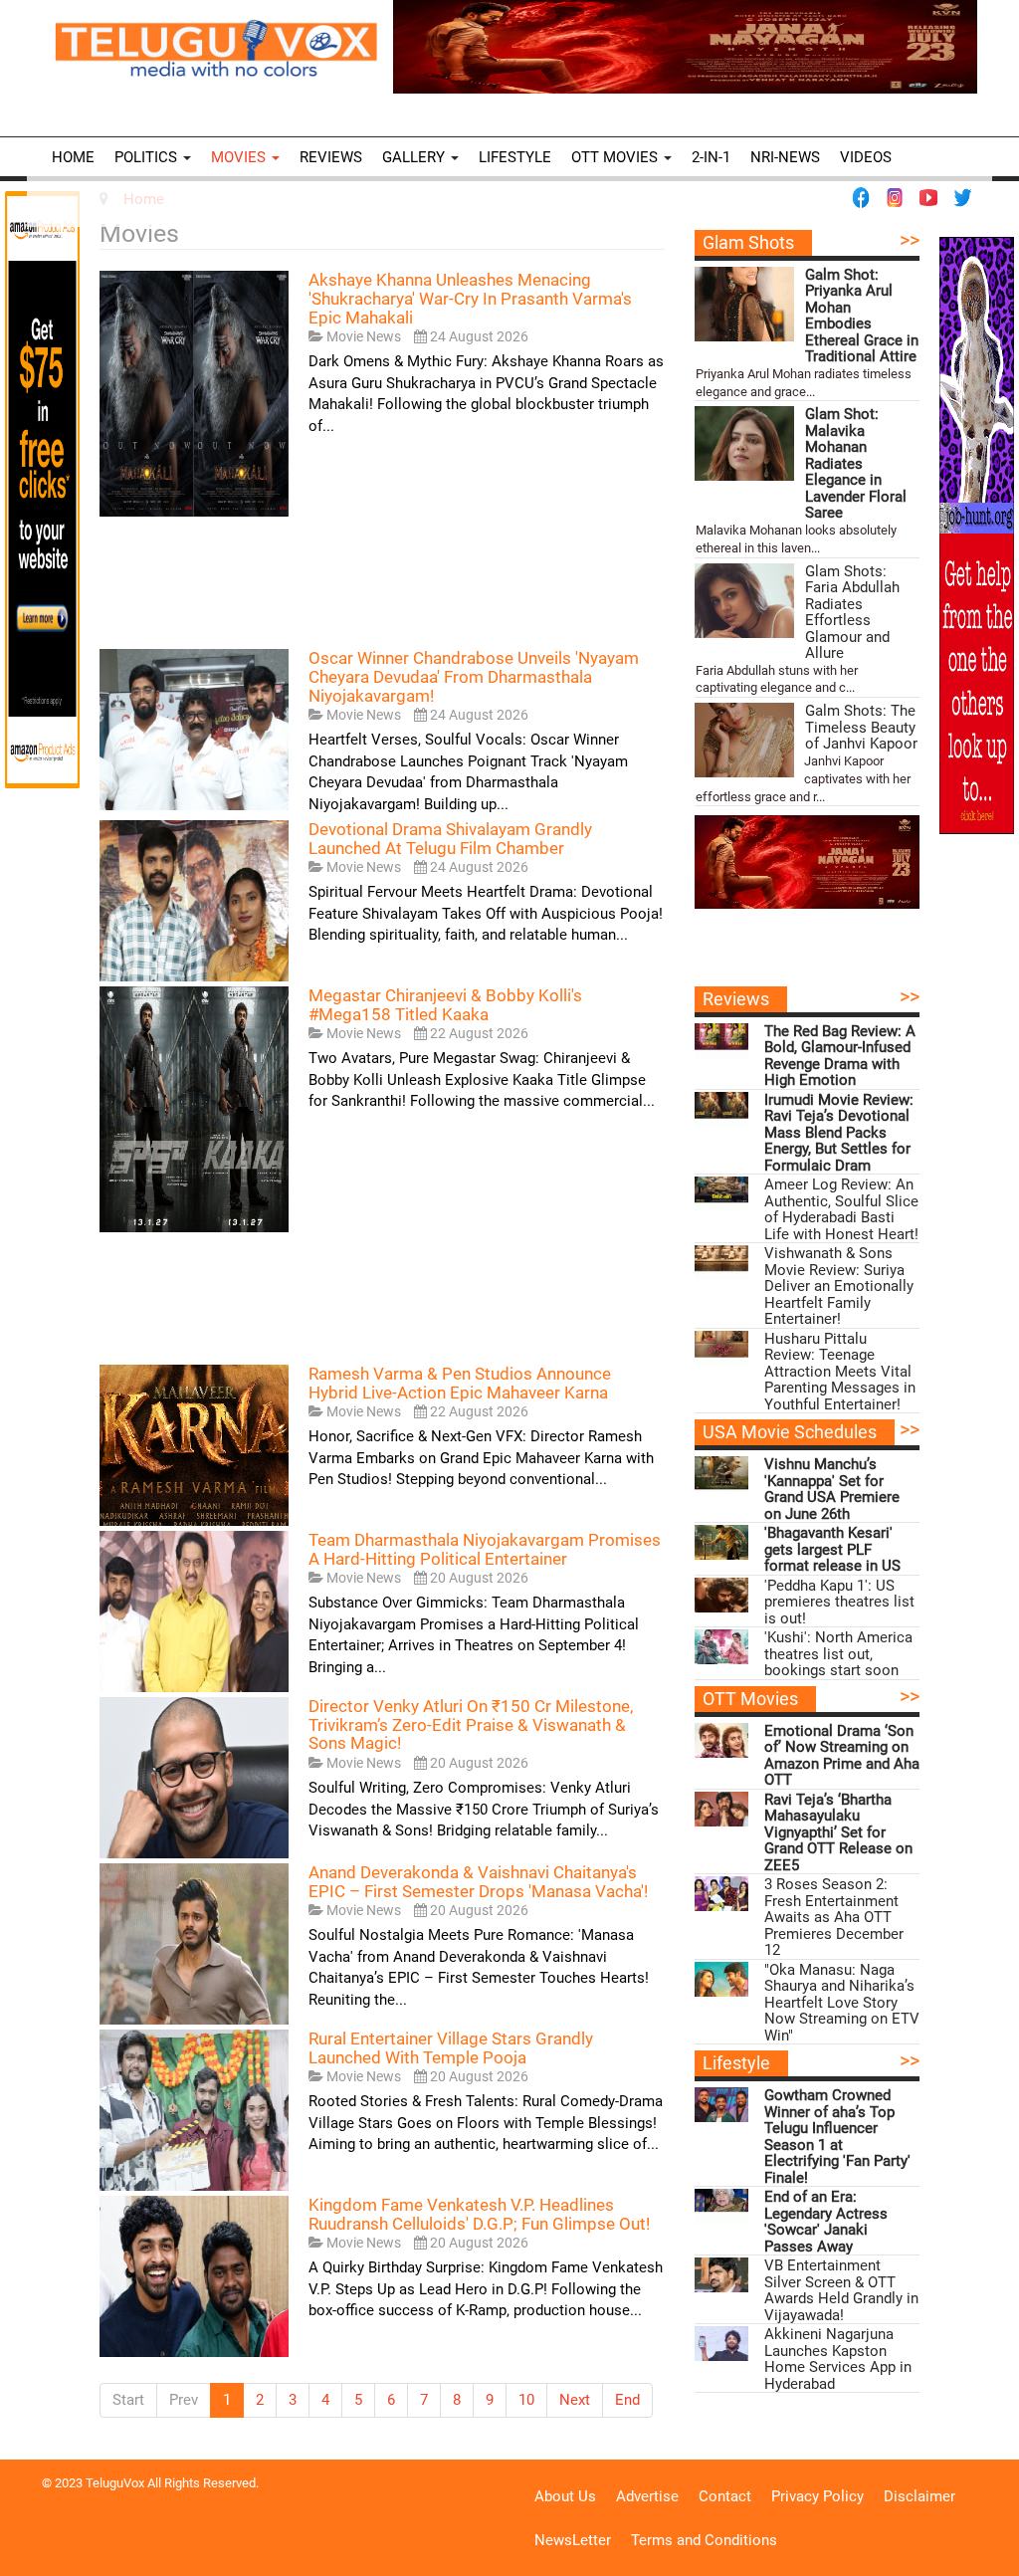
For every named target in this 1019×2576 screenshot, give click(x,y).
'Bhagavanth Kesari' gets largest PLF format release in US (832, 1550)
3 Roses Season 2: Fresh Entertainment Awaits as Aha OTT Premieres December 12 (834, 1918)
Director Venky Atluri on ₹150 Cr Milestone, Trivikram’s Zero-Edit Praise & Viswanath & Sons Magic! (471, 1724)
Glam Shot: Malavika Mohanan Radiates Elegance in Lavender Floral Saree (856, 464)
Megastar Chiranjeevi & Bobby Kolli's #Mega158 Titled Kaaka (445, 1005)
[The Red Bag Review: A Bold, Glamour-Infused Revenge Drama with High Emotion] (721, 1041)
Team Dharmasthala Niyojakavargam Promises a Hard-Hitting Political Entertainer (485, 1549)
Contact (725, 2496)
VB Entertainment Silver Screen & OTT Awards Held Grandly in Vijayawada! (841, 2290)
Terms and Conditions (704, 2540)
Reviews (331, 157)
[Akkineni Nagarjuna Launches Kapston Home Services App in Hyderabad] (721, 2344)
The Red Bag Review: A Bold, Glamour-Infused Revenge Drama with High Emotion (840, 1056)
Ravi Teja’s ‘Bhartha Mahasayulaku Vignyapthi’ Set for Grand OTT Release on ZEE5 (838, 1833)
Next (575, 2400)
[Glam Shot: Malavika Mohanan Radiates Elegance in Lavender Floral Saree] (744, 443)
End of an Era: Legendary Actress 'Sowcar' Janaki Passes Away (826, 2222)
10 (526, 2400)
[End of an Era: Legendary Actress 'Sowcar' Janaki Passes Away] (721, 2206)
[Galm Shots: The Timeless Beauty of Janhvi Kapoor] (744, 740)
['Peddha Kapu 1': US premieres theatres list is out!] (721, 1595)
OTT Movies (616, 157)
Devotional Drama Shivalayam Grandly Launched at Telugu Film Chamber (450, 839)
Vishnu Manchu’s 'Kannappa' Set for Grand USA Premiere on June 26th (832, 1489)
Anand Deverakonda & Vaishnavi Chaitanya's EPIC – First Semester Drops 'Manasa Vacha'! (478, 1882)
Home (73, 157)
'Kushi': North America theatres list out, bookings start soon (838, 1654)
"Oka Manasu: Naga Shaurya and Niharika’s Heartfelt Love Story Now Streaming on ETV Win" (842, 2003)
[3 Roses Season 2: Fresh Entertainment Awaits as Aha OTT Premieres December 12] (721, 1894)
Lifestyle (515, 157)
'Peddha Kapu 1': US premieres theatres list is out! (839, 1603)
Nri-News (785, 157)
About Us (565, 2496)
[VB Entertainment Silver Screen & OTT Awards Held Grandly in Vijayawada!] (721, 2275)
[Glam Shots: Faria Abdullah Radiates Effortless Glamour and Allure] (744, 601)
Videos (866, 157)
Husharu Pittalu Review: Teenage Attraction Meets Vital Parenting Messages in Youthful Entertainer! (840, 1372)
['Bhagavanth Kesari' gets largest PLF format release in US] (721, 1542)
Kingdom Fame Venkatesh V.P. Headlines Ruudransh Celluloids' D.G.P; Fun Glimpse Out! (479, 2214)
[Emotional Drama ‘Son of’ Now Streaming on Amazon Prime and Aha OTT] (721, 1740)
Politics (148, 157)
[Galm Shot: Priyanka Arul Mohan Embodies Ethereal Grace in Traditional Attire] (744, 304)
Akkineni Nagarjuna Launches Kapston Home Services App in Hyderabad (838, 2359)
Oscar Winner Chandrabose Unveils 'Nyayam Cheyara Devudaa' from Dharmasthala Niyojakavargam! (474, 676)
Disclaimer (919, 2496)
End (627, 2400)
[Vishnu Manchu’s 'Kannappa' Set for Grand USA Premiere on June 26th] (721, 1474)
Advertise (647, 2496)
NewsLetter (573, 2540)
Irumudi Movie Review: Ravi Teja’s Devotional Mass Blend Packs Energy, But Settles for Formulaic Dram (839, 1133)
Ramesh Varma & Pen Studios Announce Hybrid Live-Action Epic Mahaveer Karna (460, 1383)
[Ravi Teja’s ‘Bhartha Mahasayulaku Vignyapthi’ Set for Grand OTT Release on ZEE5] (721, 1809)
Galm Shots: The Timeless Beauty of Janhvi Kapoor (861, 728)
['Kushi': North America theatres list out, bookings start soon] (721, 1647)
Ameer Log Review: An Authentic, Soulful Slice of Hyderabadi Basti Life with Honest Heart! (841, 1209)
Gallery (415, 157)
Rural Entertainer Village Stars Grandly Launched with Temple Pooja (451, 2048)
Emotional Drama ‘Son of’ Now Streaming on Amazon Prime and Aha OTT (842, 1756)
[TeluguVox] (216, 48)
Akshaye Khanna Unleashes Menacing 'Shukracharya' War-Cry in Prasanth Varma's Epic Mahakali (470, 298)
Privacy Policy (817, 2496)
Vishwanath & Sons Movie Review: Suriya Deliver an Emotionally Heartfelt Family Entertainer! (839, 1287)
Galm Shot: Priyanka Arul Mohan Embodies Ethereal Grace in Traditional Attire (862, 316)
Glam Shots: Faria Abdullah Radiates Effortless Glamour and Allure (852, 613)
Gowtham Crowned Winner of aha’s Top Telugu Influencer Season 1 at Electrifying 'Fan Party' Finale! (837, 2137)
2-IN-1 (711, 157)
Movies (240, 157)
